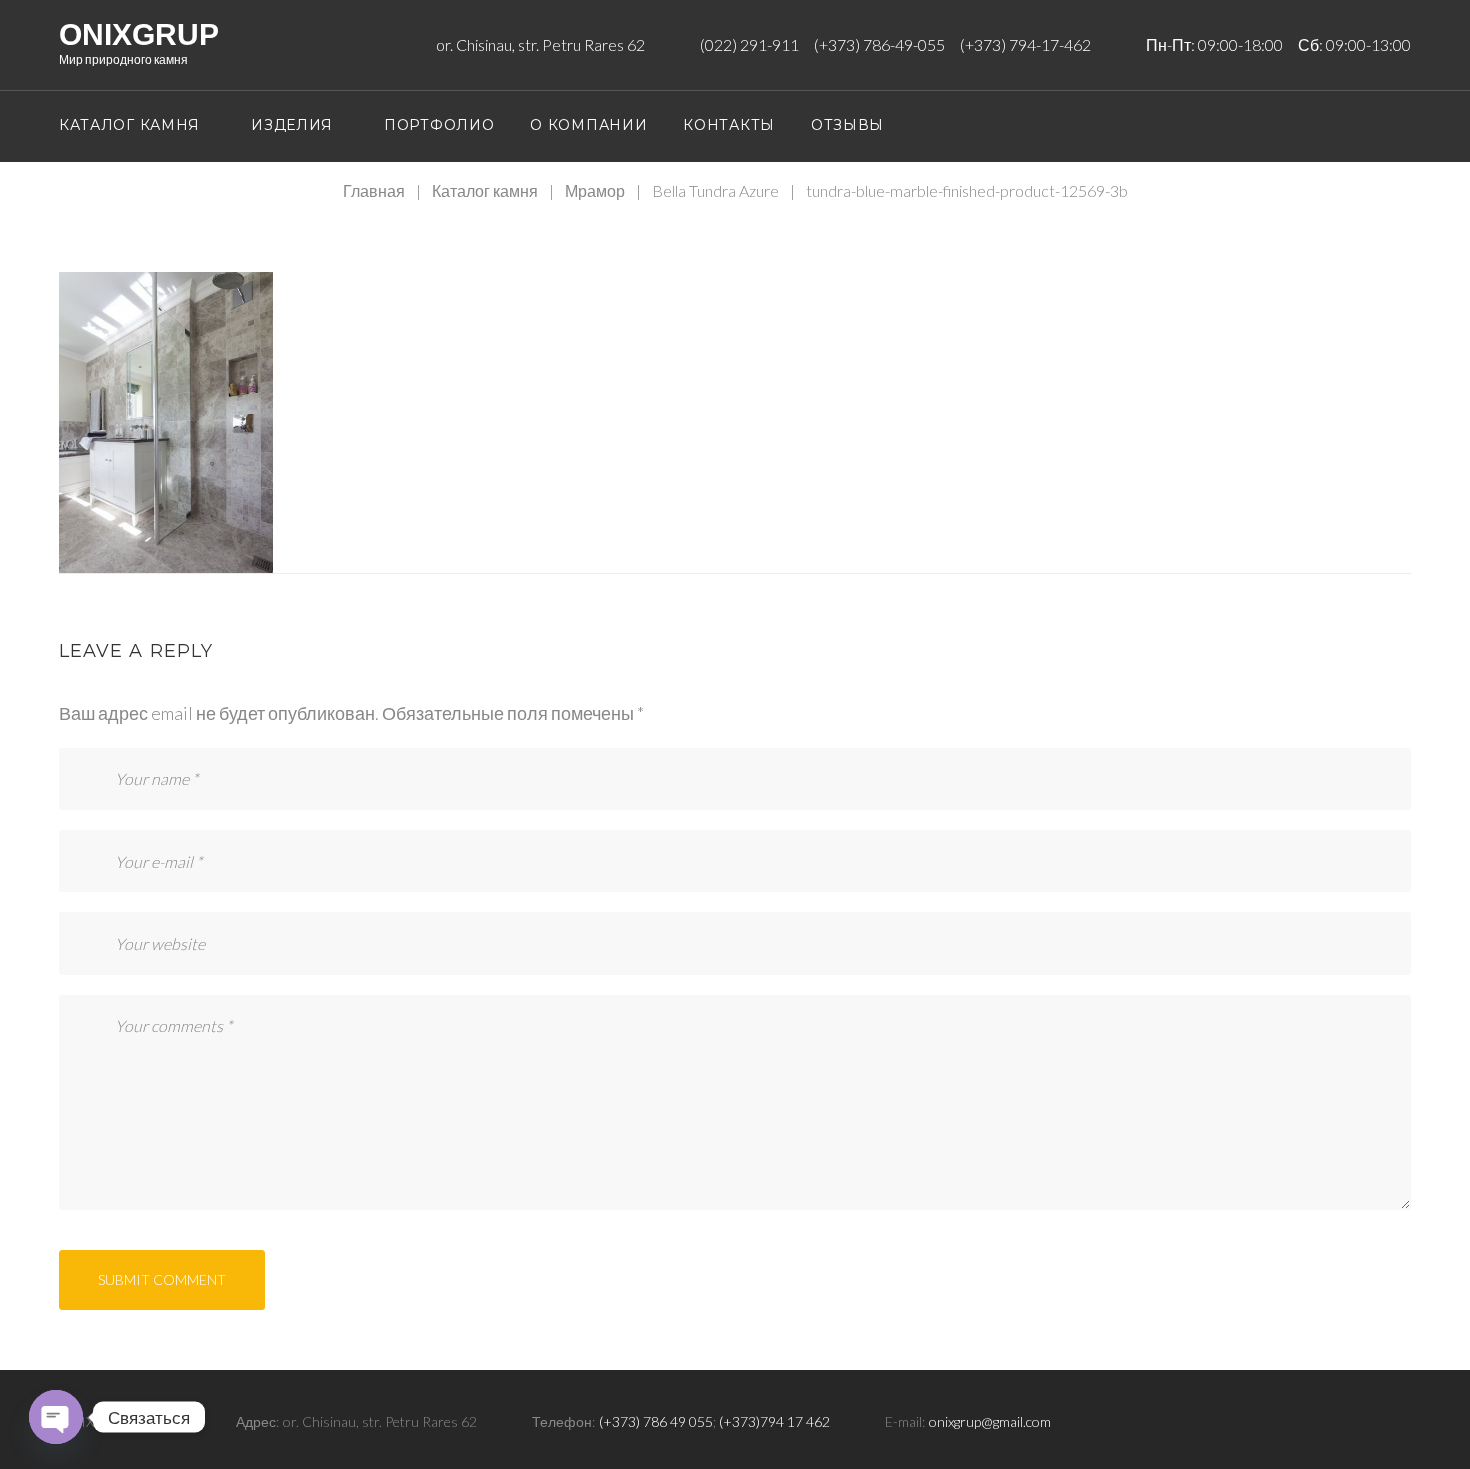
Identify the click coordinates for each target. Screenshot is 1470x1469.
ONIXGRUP (139, 34)
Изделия (292, 125)
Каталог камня (129, 125)
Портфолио (439, 125)
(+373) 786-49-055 (879, 44)
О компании (588, 125)
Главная (374, 190)
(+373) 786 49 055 (656, 1421)
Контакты (729, 125)
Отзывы (847, 125)
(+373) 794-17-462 (1025, 44)
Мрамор (595, 190)
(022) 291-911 (749, 44)
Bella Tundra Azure (715, 190)
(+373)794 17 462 (774, 1421)
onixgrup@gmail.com (990, 1421)
